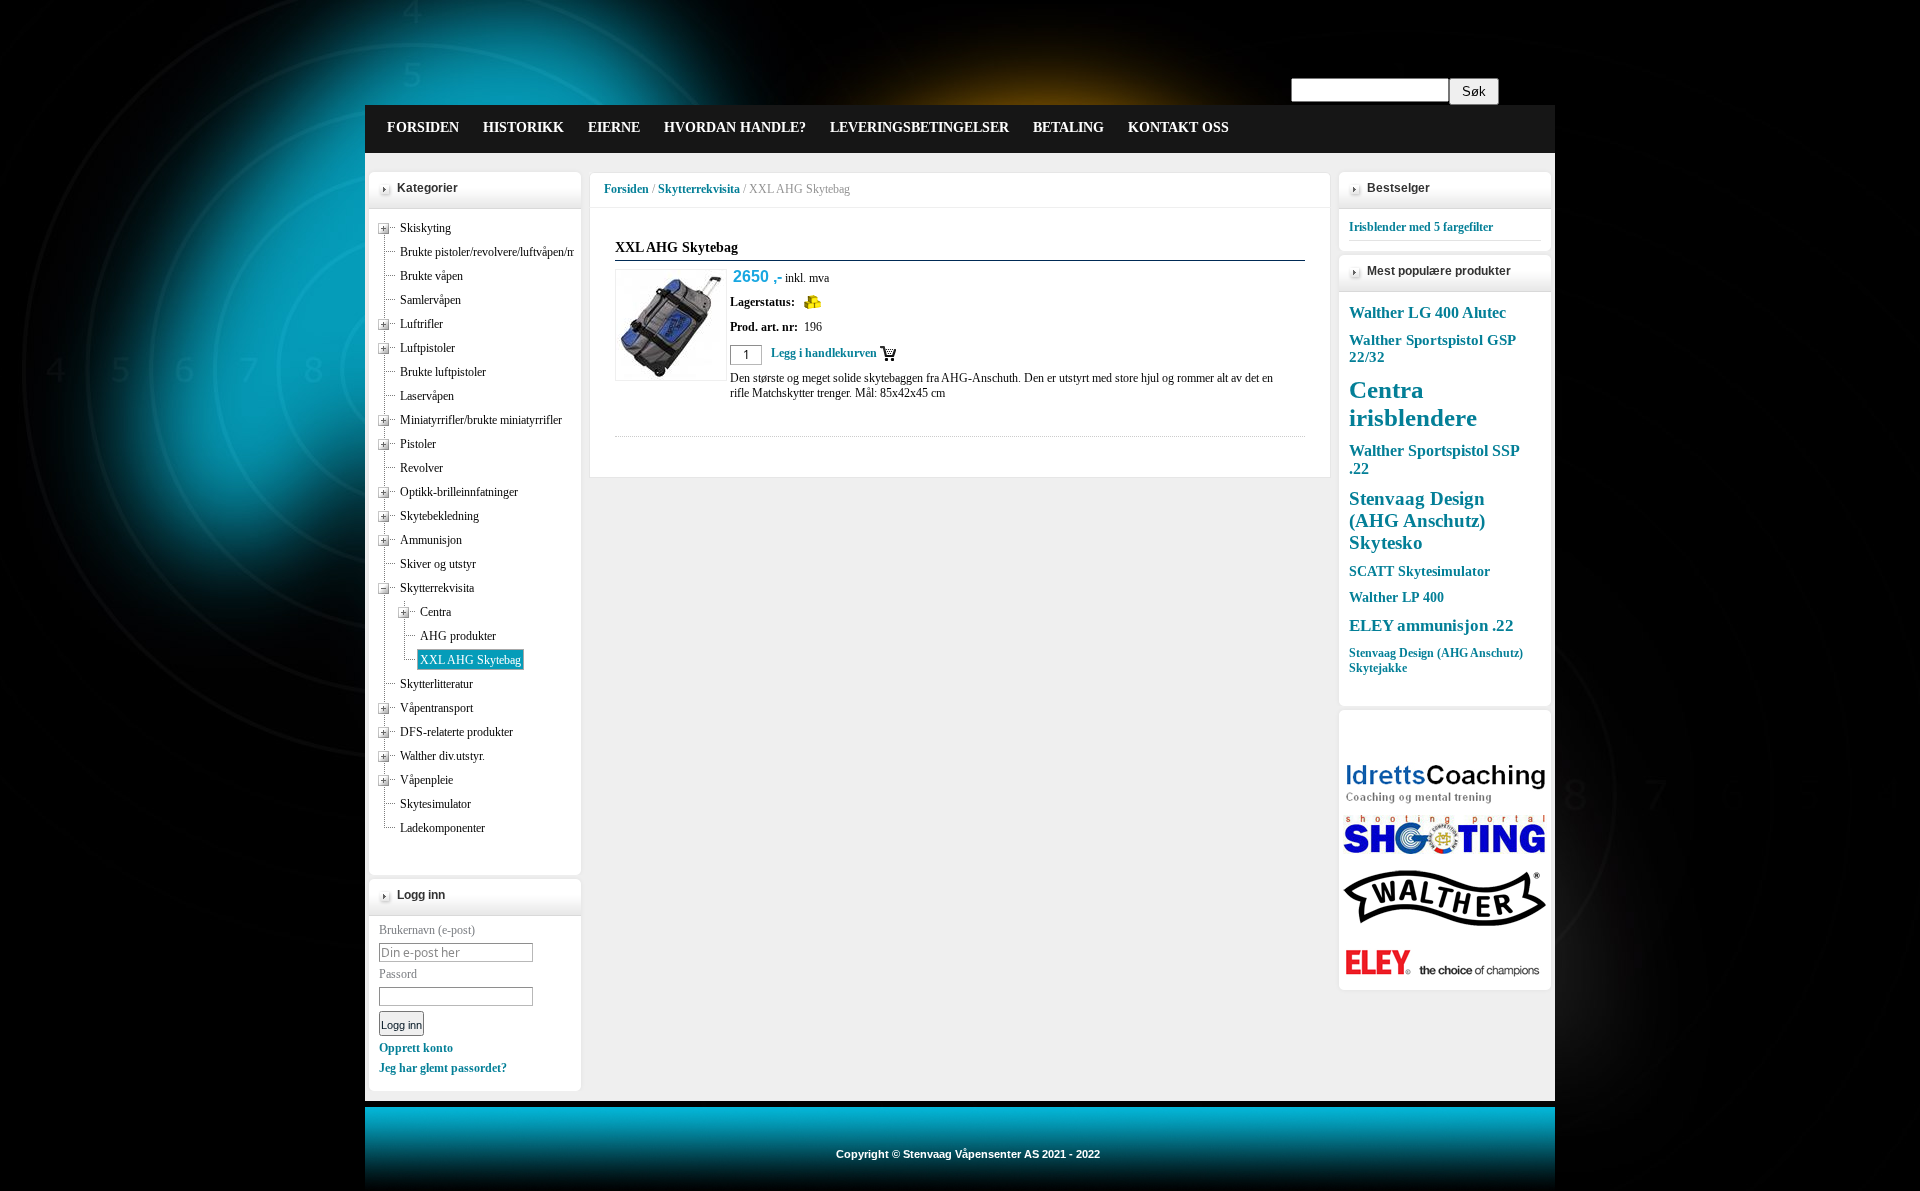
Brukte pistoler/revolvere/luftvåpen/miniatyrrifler (514, 252)
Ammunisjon (431, 540)
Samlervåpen (430, 300)
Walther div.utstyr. (442, 756)
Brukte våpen (431, 276)
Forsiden (626, 189)
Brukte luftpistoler (443, 372)
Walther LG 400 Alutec (1427, 312)
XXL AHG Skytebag (470, 660)
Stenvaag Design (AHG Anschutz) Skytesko (1417, 520)
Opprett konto (416, 1048)
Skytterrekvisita (437, 588)
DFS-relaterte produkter (456, 732)
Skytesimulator (435, 804)
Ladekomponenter (442, 828)
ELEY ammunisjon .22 (1431, 625)
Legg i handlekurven (824, 353)
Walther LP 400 (1396, 597)
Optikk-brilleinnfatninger (459, 492)
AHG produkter (458, 636)
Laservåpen (427, 396)
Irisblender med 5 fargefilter (1421, 227)
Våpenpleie (426, 780)
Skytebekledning (439, 516)
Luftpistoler (427, 348)
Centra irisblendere (1413, 403)
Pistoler (418, 444)
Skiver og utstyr (438, 564)
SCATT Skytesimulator (1419, 571)
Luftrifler (421, 324)
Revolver (421, 468)
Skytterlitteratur (436, 684)
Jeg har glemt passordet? (443, 1068)
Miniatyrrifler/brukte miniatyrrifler (481, 420)
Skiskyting (425, 228)
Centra (435, 612)
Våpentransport (436, 708)
